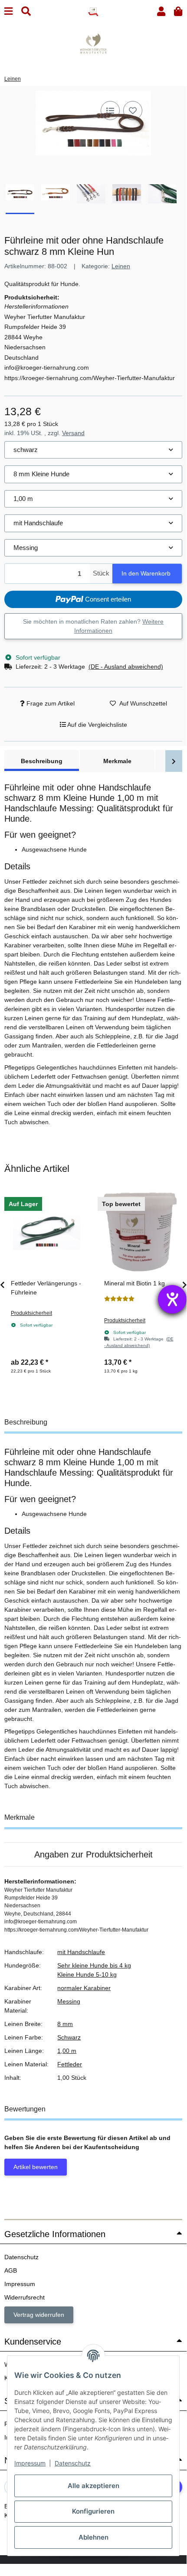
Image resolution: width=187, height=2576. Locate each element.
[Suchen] (26, 11)
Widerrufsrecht (25, 2297)
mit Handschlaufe (81, 1952)
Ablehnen (93, 2537)
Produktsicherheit (31, 1313)
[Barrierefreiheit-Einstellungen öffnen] (172, 1299)
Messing (69, 2001)
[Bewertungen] (119, 1299)
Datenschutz (73, 2463)
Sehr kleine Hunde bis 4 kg (94, 1965)
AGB (11, 2270)
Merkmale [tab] (117, 761)
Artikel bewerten (36, 2167)
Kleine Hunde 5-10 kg (87, 1974)
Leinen (121, 266)
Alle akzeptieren (93, 2486)
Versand (73, 433)
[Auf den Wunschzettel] (133, 111)
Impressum (30, 2463)
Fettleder (70, 2064)
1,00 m (67, 2051)
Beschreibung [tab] (42, 761)
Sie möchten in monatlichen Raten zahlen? (93, 626)
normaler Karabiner (84, 1988)
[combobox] (93, 450)
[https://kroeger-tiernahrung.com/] (93, 43)
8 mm (65, 2024)
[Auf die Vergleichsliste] (110, 111)
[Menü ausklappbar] (8, 11)
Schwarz (69, 2037)
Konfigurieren (93, 2511)
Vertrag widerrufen (39, 2315)
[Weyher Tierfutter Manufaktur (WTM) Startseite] (93, 11)
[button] (161, 11)
